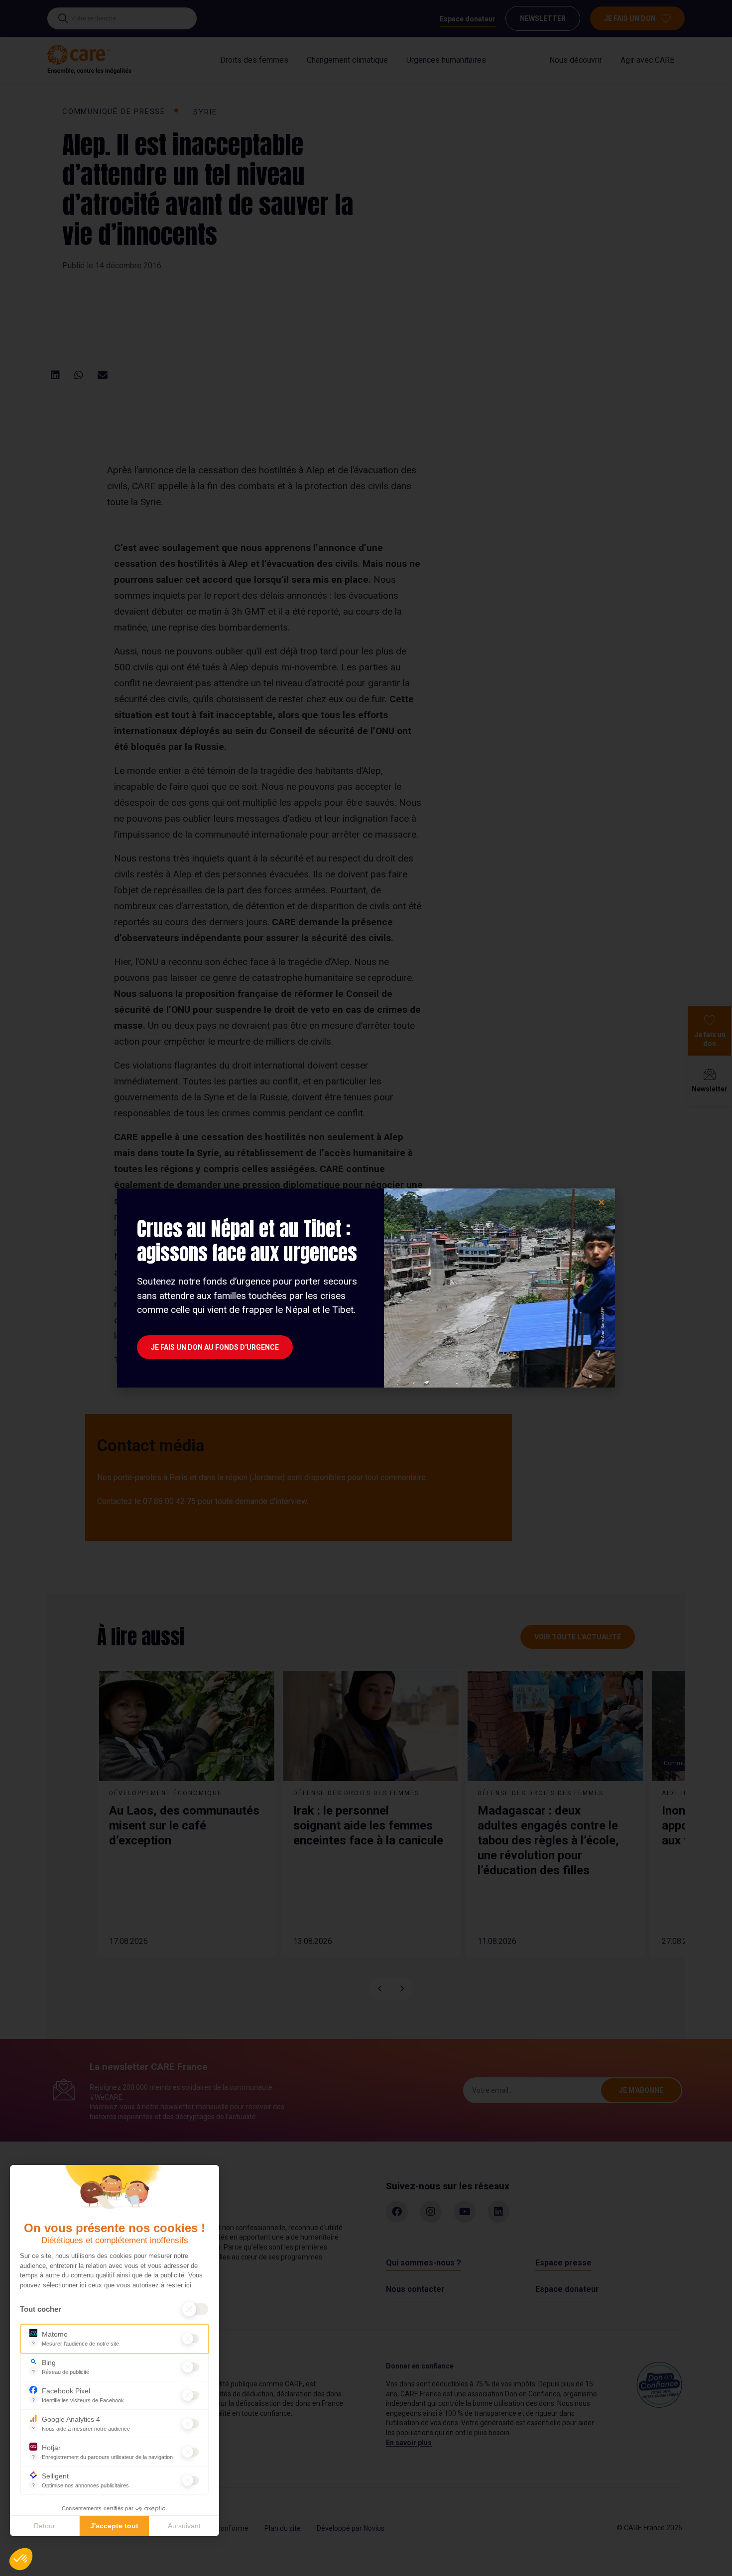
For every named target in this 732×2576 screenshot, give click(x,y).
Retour (45, 2526)
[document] (366, 1288)
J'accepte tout (114, 2526)
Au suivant (184, 2526)
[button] (21, 2559)
